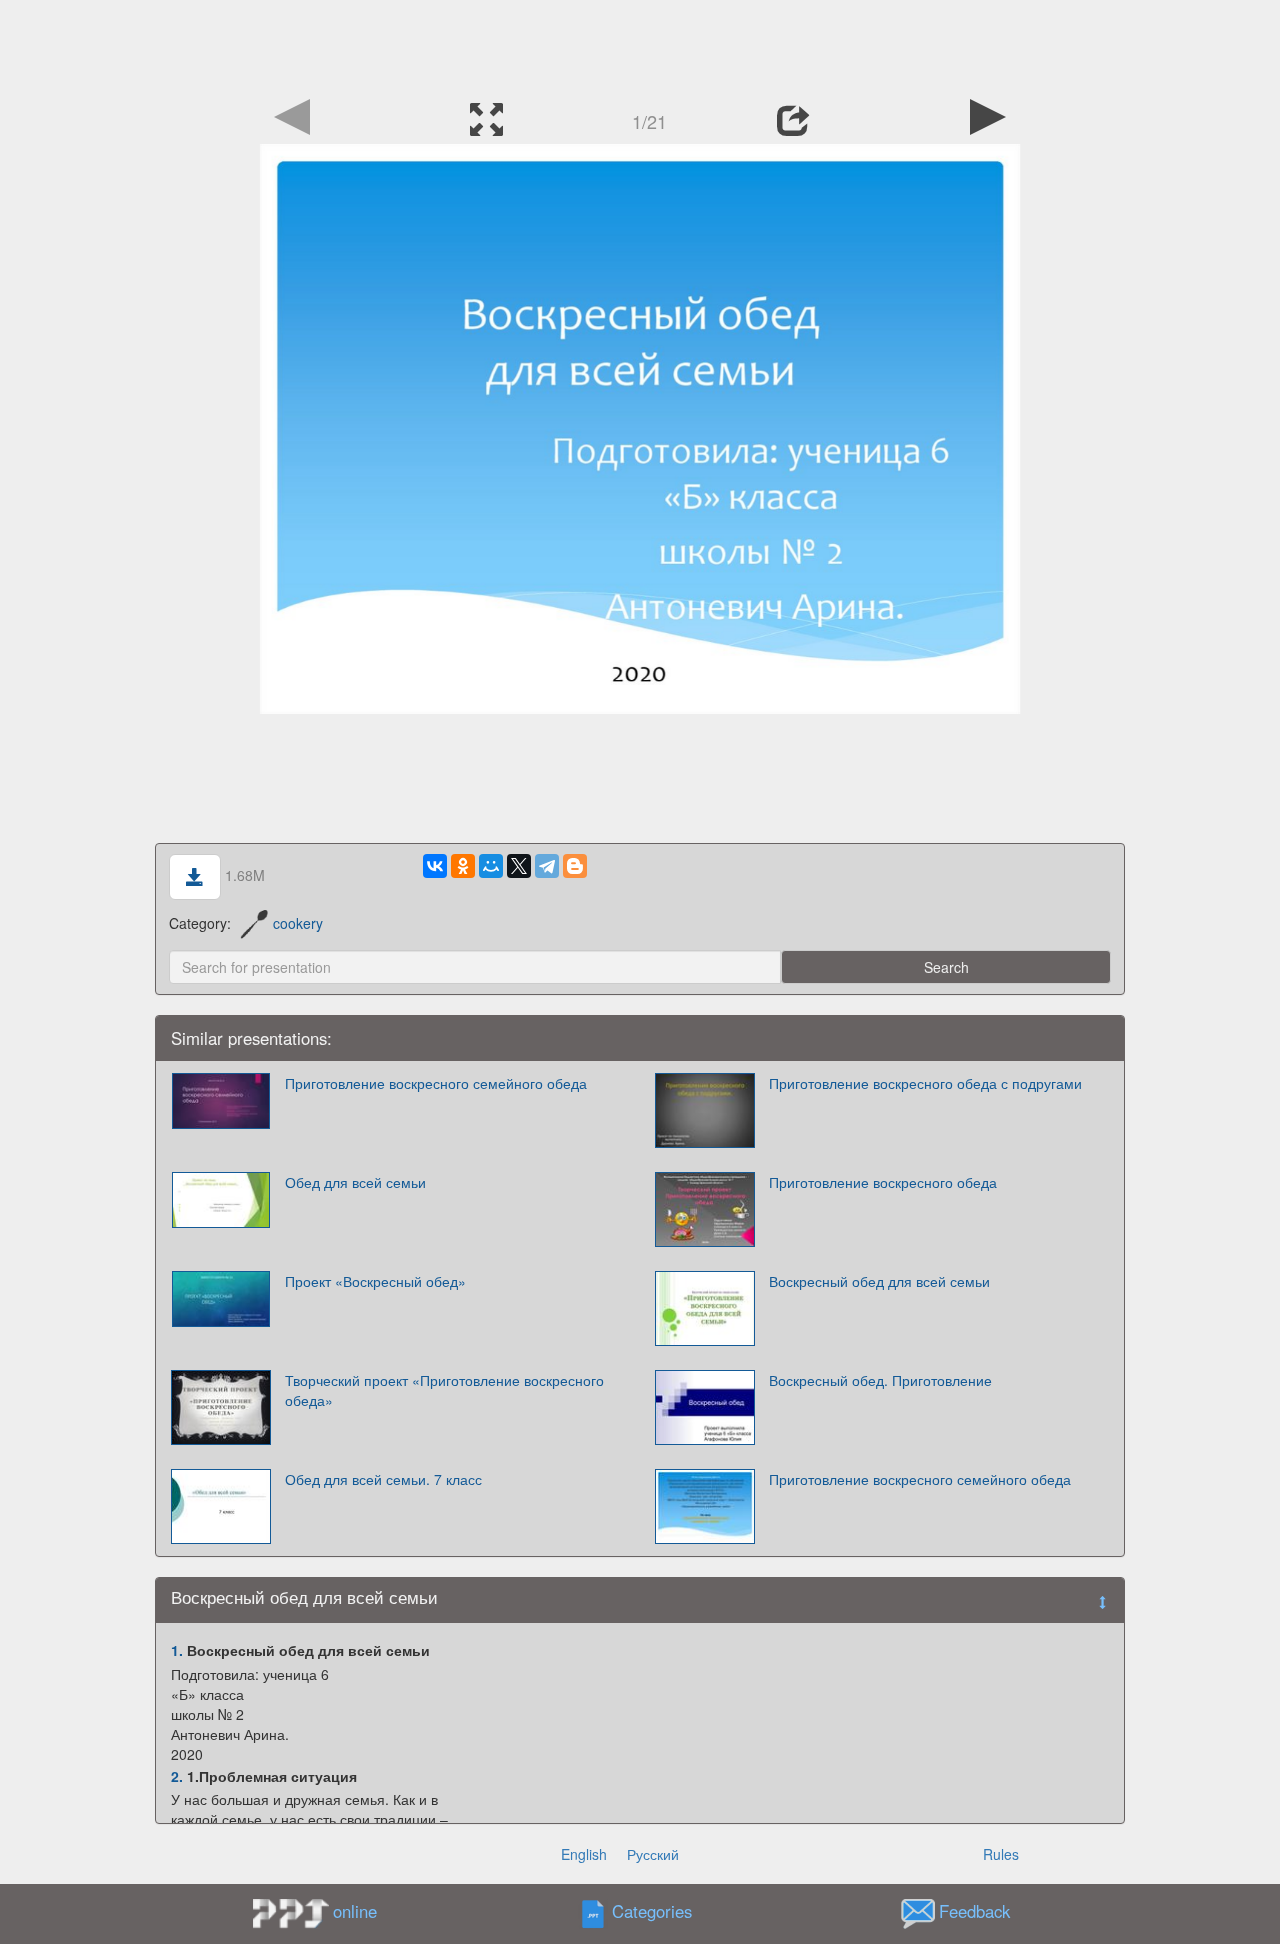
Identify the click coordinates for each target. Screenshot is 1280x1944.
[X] (519, 866)
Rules (1001, 1854)
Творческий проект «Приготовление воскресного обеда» (444, 1390)
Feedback (974, 1912)
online (355, 1911)
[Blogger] (575, 866)
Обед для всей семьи (355, 1182)
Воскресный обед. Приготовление (880, 1380)
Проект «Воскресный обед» (375, 1281)
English (584, 1854)
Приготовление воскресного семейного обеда (436, 1083)
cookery (298, 923)
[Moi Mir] (491, 866)
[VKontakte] (435, 866)
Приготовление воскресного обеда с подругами (925, 1083)
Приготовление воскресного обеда (883, 1182)
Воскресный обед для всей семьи (879, 1281)
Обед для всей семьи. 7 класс (383, 1479)
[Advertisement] (640, 45)
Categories (652, 1912)
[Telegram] (547, 866)
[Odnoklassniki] (463, 866)
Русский (653, 1854)
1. (177, 1650)
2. (177, 1776)
